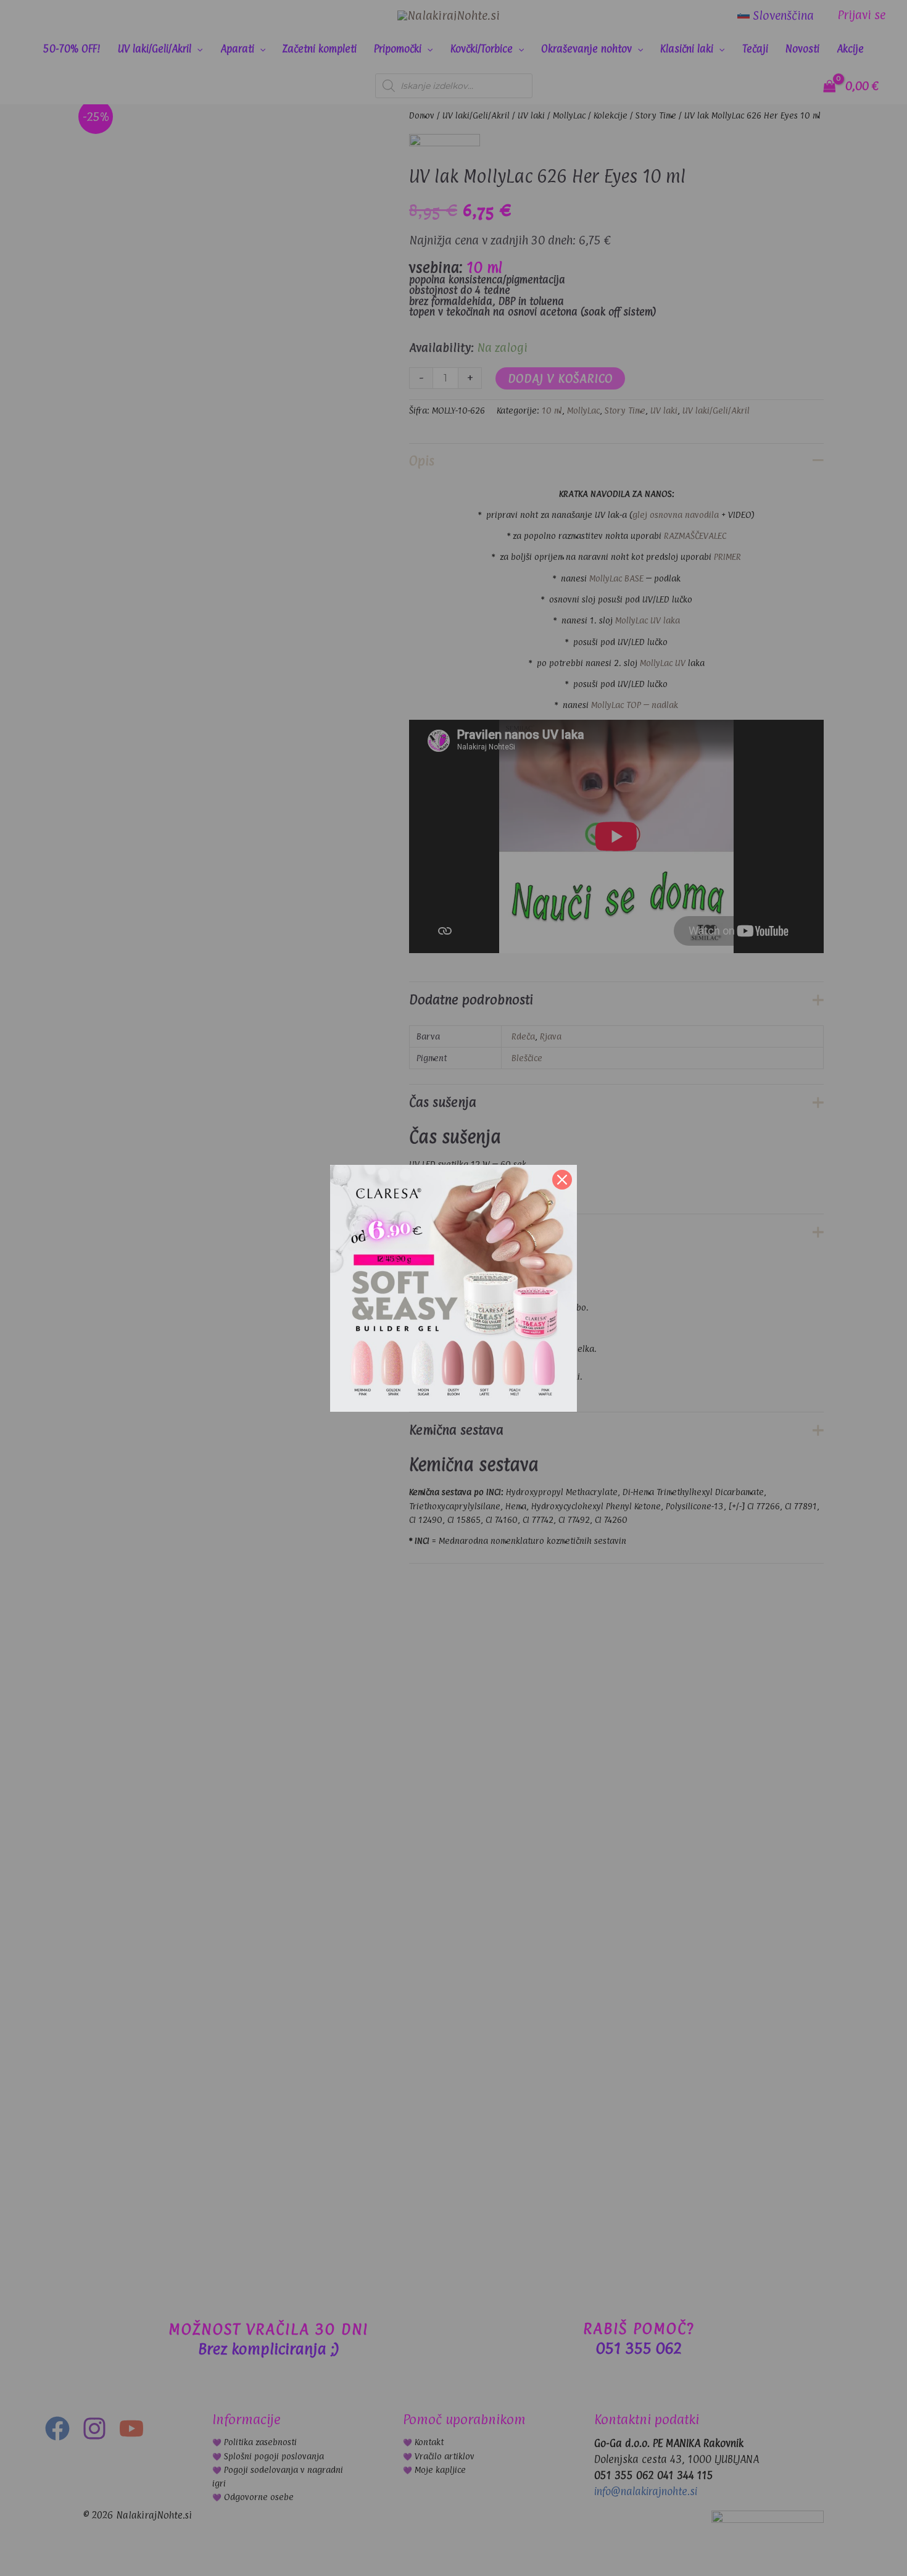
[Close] (562, 1180)
